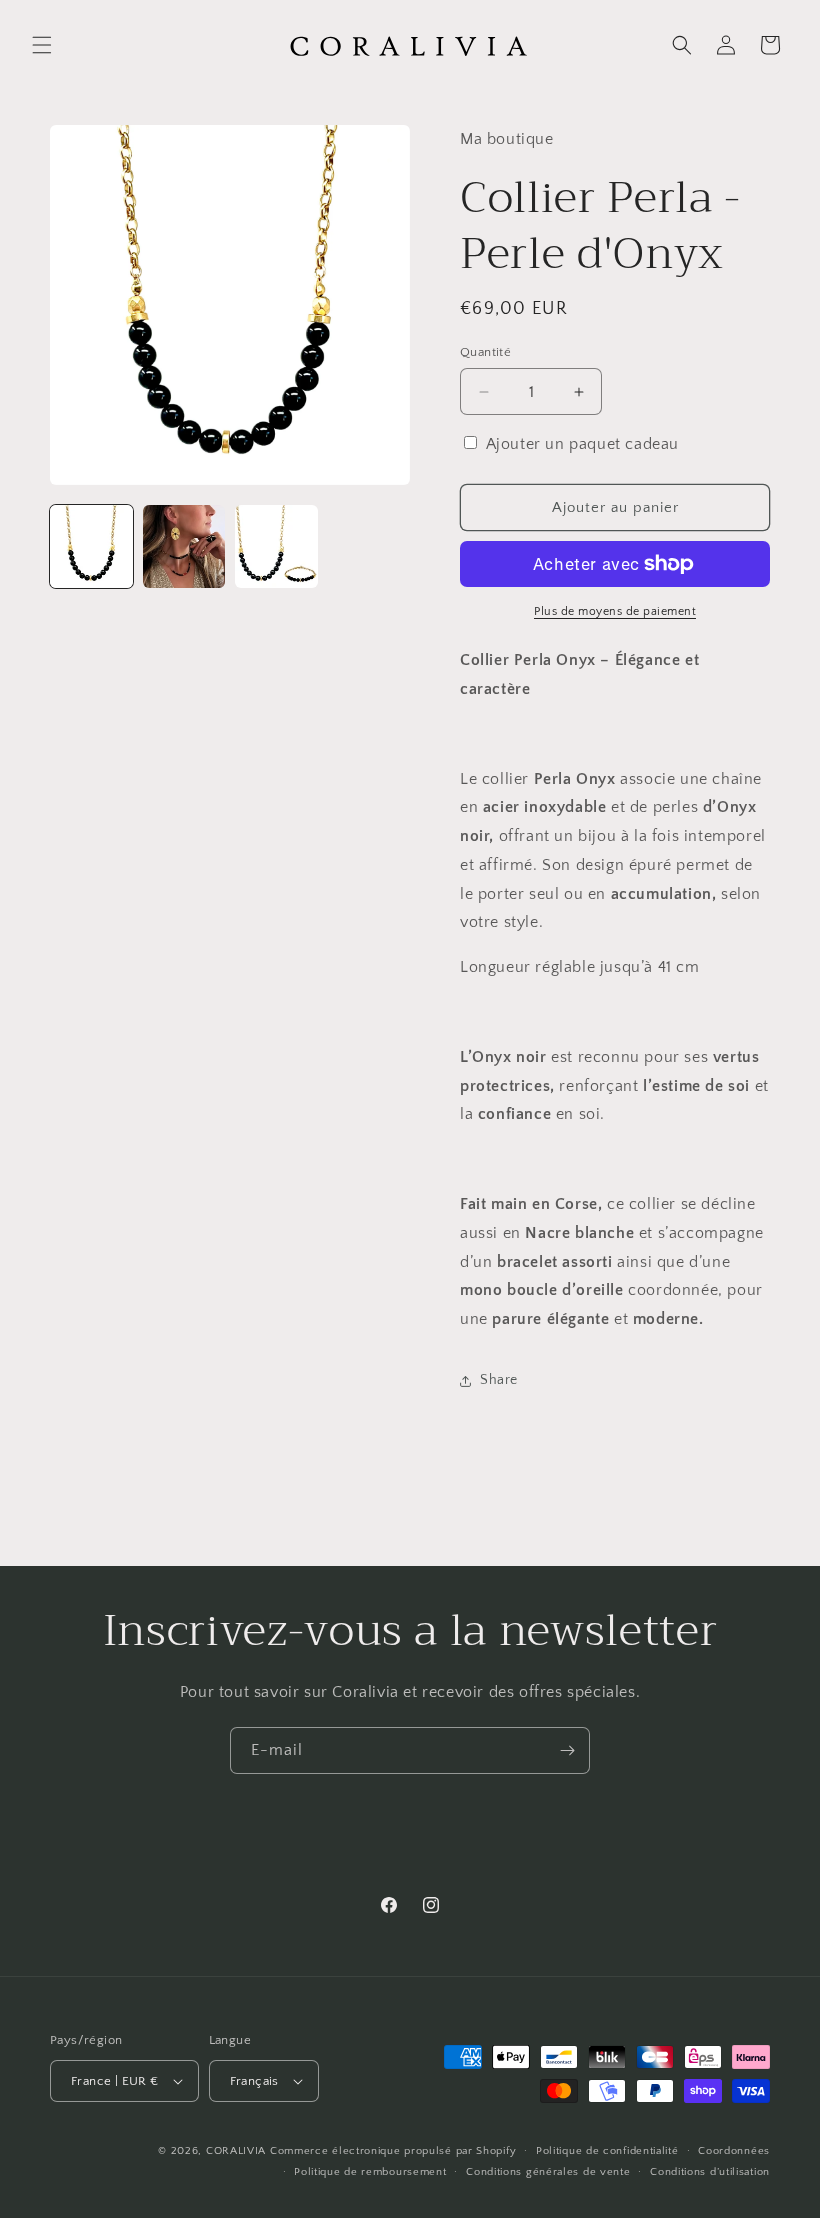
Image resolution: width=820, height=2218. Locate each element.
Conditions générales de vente (548, 2172)
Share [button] (499, 1380)
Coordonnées (734, 2151)
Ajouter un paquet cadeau (582, 444)
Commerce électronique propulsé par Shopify (393, 2151)
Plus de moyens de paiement (615, 611)
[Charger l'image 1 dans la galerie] (91, 546)
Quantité (485, 352)
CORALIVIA (236, 2151)
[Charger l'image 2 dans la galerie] (184, 546)
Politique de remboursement (370, 2172)
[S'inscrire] (567, 1750)
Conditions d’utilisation (710, 2172)
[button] (42, 45)
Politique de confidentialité (607, 2151)
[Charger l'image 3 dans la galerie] (276, 546)
